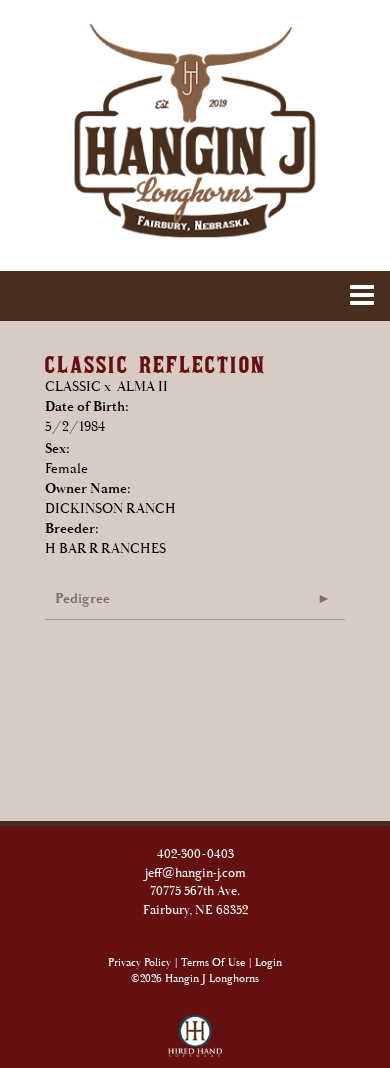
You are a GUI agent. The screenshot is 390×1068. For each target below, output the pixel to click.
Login (268, 963)
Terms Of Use (213, 963)
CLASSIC (73, 387)
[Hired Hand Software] (195, 1028)
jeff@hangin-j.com (195, 873)
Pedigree (82, 599)
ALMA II (142, 387)
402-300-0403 (195, 854)
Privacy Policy (139, 963)
